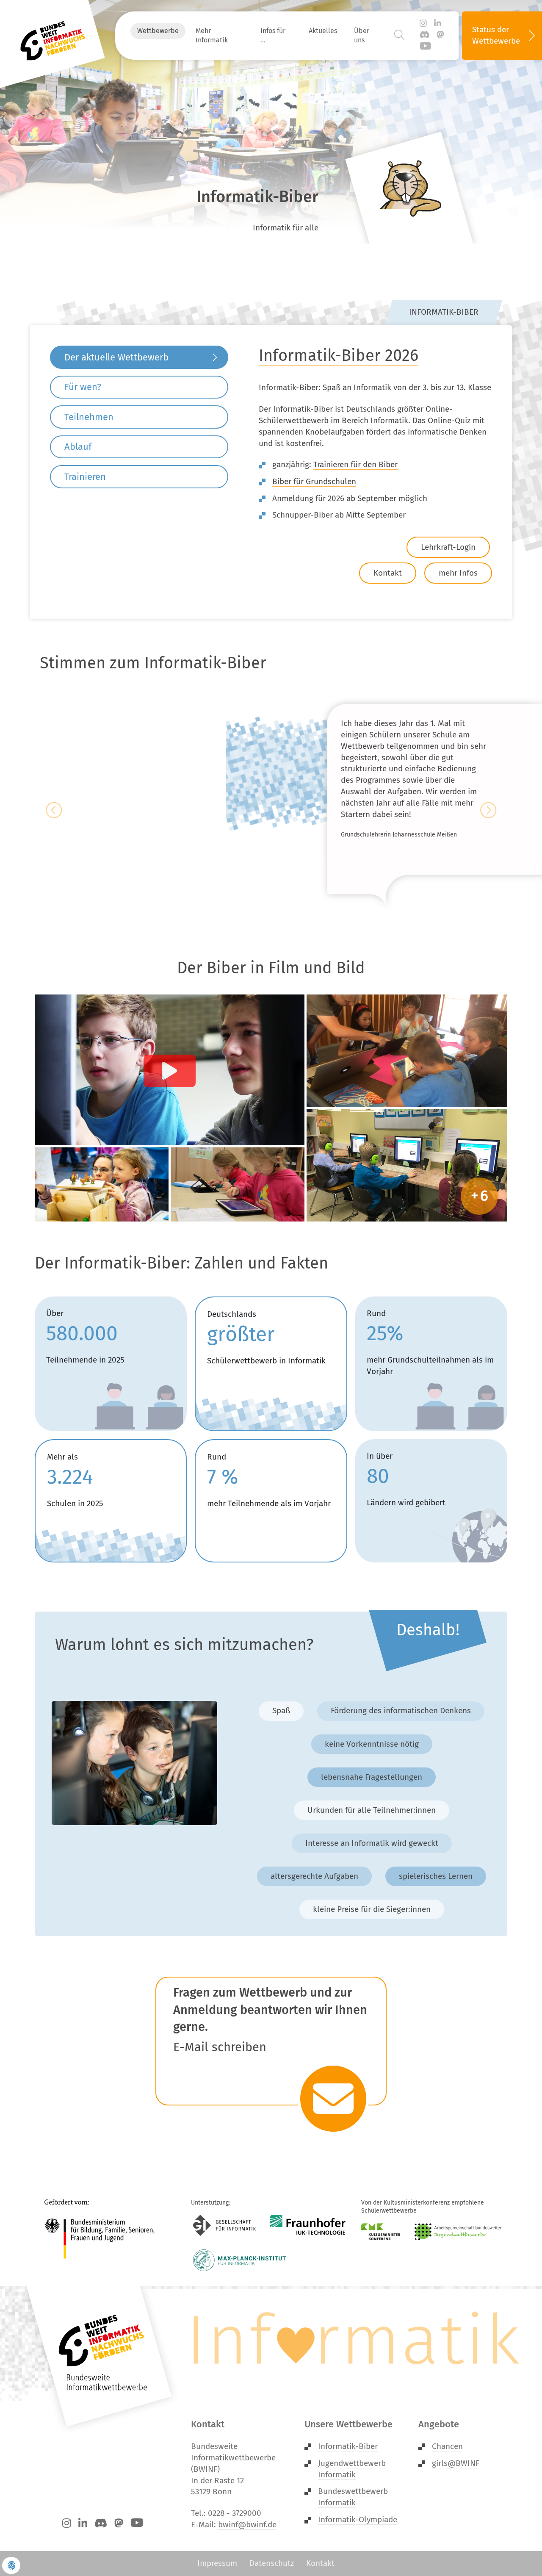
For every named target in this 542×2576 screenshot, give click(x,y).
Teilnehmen (89, 417)
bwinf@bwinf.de (247, 2525)
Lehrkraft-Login (448, 547)
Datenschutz (272, 2563)
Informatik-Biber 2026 (339, 355)
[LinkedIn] (438, 24)
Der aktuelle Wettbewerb (116, 357)
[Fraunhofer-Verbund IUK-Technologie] (308, 2225)
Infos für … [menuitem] (273, 35)
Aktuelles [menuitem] (323, 31)
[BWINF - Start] (53, 36)
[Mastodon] (441, 35)
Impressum (217, 2563)
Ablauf (78, 447)
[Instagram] (423, 24)
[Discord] (425, 35)
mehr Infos (458, 573)
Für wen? (83, 387)
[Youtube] (425, 47)
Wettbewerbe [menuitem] (158, 31)
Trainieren (85, 477)
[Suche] (399, 35)
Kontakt (388, 573)
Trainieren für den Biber (355, 464)
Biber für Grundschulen (314, 481)
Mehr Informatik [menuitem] (212, 35)
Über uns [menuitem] (362, 35)
